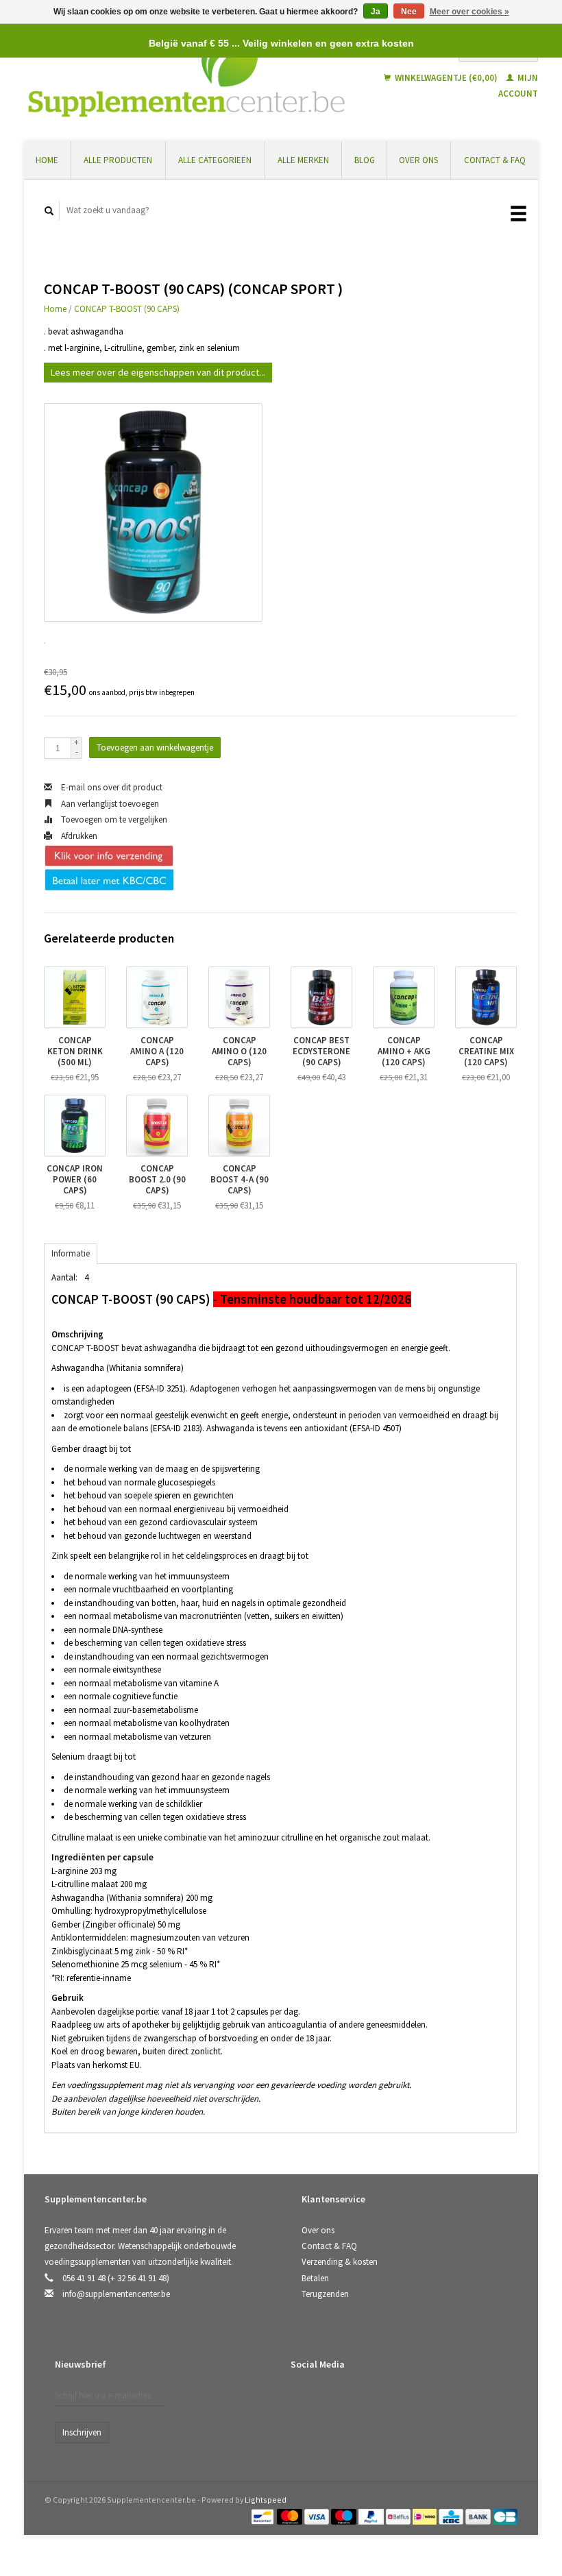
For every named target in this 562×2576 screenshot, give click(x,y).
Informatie (71, 1253)
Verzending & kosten (340, 2262)
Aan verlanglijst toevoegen (109, 804)
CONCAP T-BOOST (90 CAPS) (127, 309)
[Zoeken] (49, 211)
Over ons (418, 160)
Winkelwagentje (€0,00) (446, 78)
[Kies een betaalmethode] (264, 2516)
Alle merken (303, 160)
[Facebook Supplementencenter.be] (304, 2401)
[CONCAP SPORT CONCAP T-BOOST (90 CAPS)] (153, 512)
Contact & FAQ (495, 160)
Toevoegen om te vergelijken (113, 819)
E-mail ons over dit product (111, 787)
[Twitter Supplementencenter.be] (332, 2401)
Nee (409, 12)
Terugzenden (325, 2294)
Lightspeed (266, 2500)
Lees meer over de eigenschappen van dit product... (158, 372)
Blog (365, 160)
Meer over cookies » (469, 12)
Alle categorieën (215, 160)
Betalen (315, 2278)
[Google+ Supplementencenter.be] (360, 2401)
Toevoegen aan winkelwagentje (155, 748)
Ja (376, 12)
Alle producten (118, 160)
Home (47, 160)
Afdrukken (78, 836)
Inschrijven (82, 2432)
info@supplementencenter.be (116, 2294)
